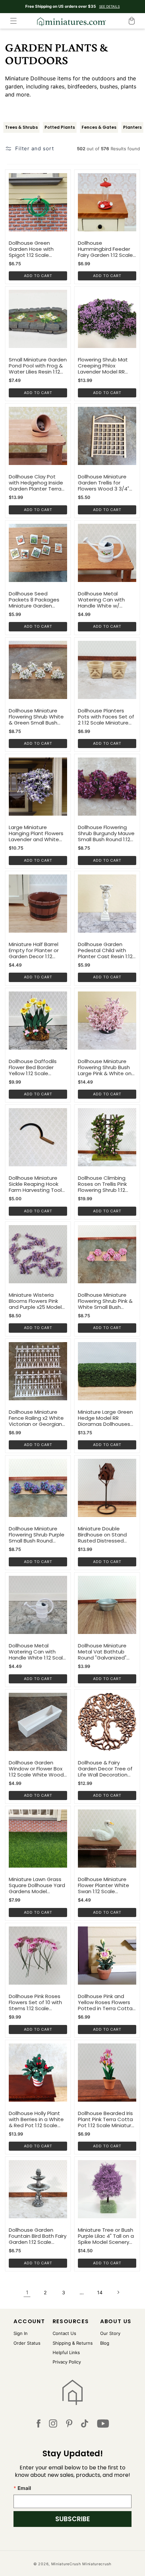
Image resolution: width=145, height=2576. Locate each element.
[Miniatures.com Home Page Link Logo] (73, 2392)
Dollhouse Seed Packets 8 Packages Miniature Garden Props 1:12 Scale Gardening (34, 600)
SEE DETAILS (109, 6)
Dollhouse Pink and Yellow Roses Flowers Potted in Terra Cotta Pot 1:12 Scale (105, 2002)
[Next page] (118, 2292)
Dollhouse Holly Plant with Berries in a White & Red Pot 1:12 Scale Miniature (36, 2119)
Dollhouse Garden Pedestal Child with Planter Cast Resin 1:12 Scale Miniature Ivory (105, 950)
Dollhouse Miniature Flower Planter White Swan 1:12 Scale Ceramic (104, 1885)
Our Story (110, 2333)
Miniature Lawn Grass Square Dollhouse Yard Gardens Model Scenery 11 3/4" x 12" (37, 1885)
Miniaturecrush (97, 2564)
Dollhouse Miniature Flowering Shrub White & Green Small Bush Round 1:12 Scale (36, 717)
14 (100, 2292)
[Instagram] (53, 2425)
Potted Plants (60, 127)
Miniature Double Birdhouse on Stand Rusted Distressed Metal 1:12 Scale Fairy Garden (103, 1535)
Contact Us (64, 2333)
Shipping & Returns (73, 2343)
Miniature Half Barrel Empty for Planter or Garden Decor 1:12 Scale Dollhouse (34, 950)
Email (24, 2488)
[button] (13, 21)
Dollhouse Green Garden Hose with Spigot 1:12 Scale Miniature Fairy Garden (37, 249)
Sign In (21, 2333)
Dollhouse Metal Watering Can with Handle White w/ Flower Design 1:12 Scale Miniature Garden (107, 600)
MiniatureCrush (66, 2564)
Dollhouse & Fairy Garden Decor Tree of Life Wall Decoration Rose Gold (105, 1769)
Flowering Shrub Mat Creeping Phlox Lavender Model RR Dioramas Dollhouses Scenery (104, 366)
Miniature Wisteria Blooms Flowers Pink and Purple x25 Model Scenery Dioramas (35, 1301)
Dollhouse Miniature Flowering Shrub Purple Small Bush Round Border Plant (37, 1535)
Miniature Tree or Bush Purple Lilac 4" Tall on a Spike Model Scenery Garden (106, 2236)
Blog (105, 2343)
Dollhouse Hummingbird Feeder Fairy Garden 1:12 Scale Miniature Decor (105, 249)
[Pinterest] (69, 2425)
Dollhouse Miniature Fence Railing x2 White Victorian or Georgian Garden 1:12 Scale (36, 1418)
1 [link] (27, 2292)
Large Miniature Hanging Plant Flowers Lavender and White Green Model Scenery (36, 833)
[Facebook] (38, 2425)
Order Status (27, 2343)
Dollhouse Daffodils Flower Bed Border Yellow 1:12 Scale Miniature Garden (33, 1067)
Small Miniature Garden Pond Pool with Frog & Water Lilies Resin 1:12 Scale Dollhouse (38, 366)
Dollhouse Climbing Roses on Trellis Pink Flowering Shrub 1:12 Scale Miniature (102, 1184)
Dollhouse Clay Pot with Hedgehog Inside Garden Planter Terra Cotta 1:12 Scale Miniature (36, 483)
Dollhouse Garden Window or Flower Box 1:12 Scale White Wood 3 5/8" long (36, 1769)
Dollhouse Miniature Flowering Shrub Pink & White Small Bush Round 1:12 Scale (105, 1301)
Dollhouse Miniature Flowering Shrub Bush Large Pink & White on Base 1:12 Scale (105, 1067)
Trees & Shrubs (21, 127)
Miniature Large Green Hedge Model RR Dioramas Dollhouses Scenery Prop (105, 1418)
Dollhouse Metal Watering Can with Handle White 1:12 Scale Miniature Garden (37, 1652)
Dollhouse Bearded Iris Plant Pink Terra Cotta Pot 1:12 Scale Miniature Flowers (106, 2119)
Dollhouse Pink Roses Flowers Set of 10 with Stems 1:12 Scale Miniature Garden (35, 2002)
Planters (132, 127)
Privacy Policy (67, 2362)
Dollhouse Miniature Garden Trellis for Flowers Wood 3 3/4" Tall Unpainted (104, 483)
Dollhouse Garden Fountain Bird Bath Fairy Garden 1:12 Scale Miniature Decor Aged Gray (38, 2236)
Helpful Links (66, 2352)
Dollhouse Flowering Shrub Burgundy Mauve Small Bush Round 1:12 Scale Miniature (106, 833)
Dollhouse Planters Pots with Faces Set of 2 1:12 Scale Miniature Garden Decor (106, 717)
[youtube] (103, 2425)
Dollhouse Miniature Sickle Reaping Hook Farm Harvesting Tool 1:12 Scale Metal (35, 1184)
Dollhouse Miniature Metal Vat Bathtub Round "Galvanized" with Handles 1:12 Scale (106, 1652)
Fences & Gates (99, 127)
